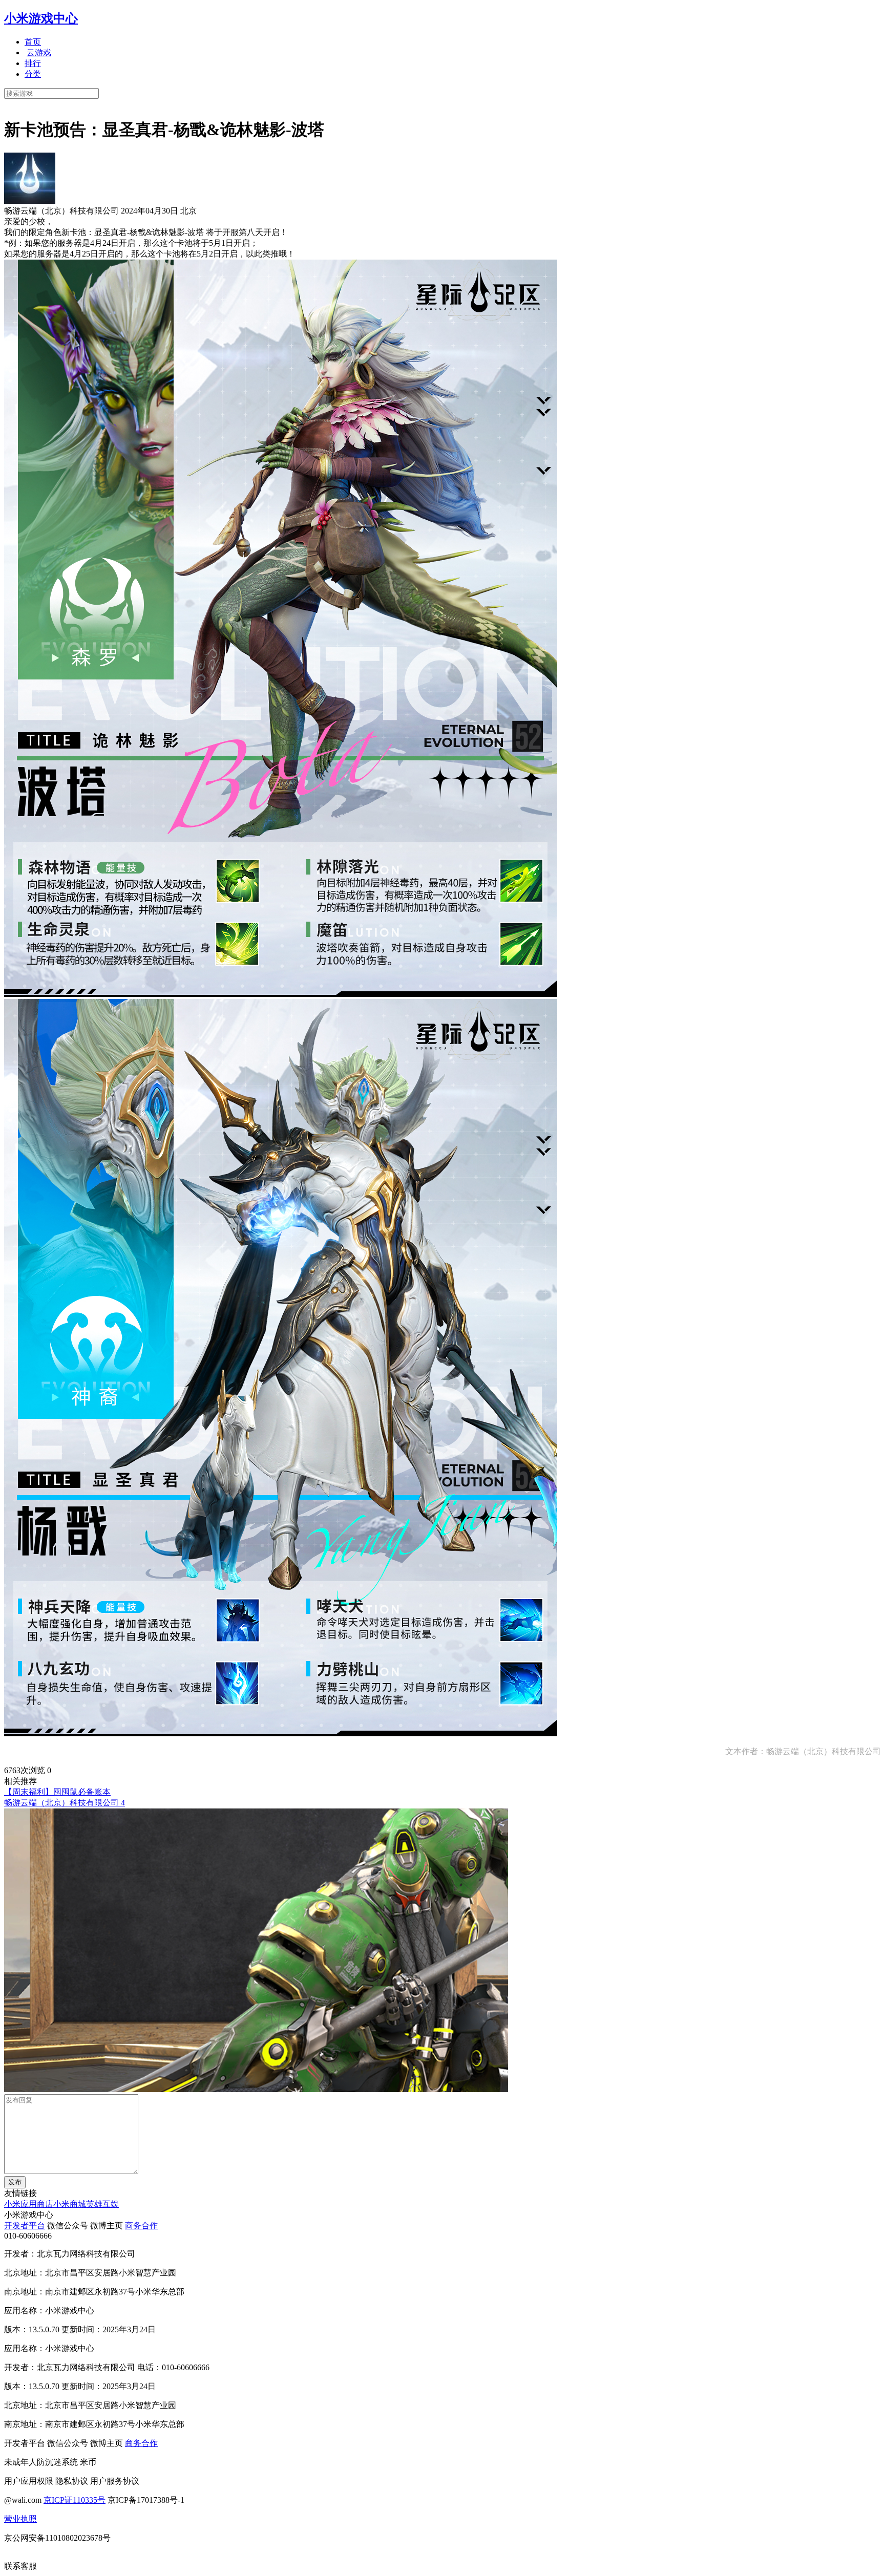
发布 (15, 2182)
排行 (33, 63)
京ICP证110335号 (75, 2500)
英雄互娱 (102, 2204)
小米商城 (70, 2204)
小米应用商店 (29, 2204)
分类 (33, 74)
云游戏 (39, 52)
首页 (33, 42)
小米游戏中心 (41, 18)
